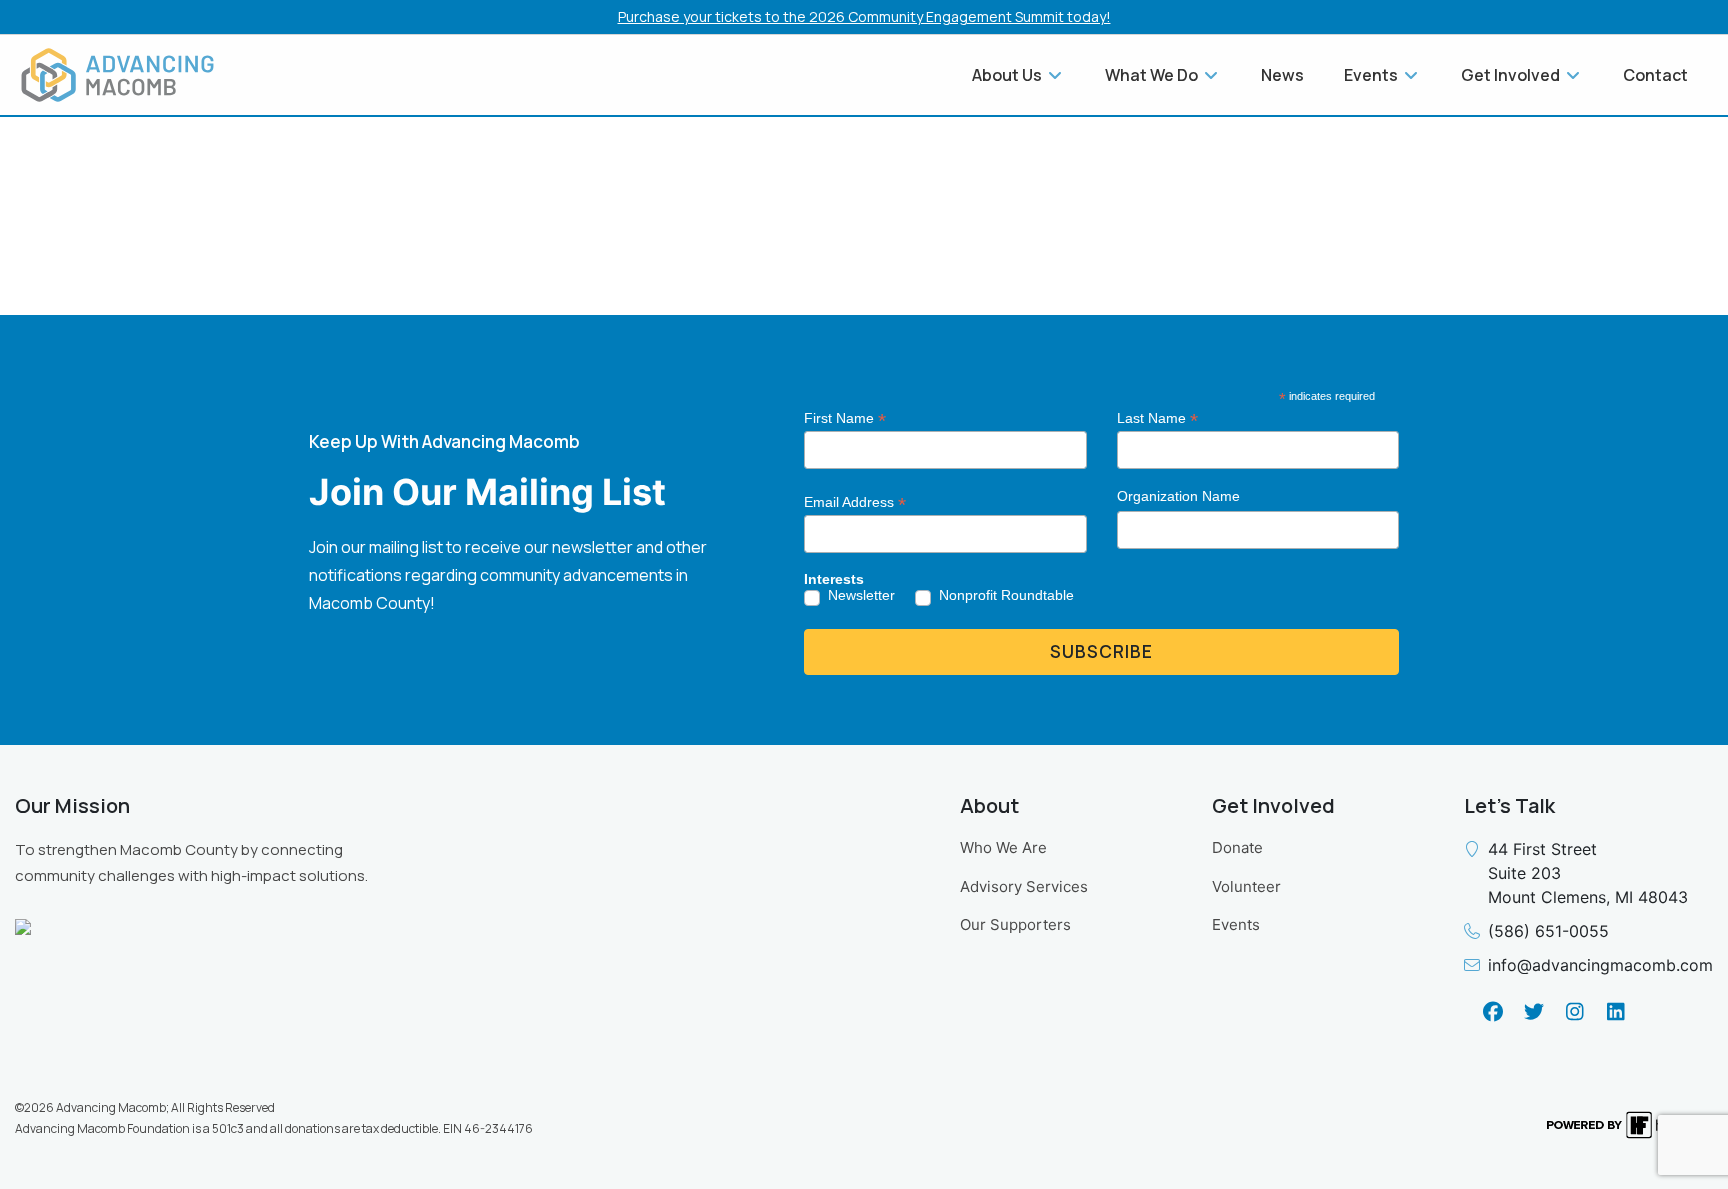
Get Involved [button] (1512, 75)
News (1282, 75)
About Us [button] (1008, 75)
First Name (845, 418)
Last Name (1157, 418)
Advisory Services (1024, 886)
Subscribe (1101, 651)
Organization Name (1178, 496)
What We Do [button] (1153, 75)
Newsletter (861, 595)
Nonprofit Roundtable (1006, 595)
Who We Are (1003, 847)
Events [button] (1372, 75)
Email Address (855, 502)
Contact (1655, 75)
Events (1236, 924)
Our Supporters (1015, 924)
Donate (1237, 847)
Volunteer (1246, 886)
